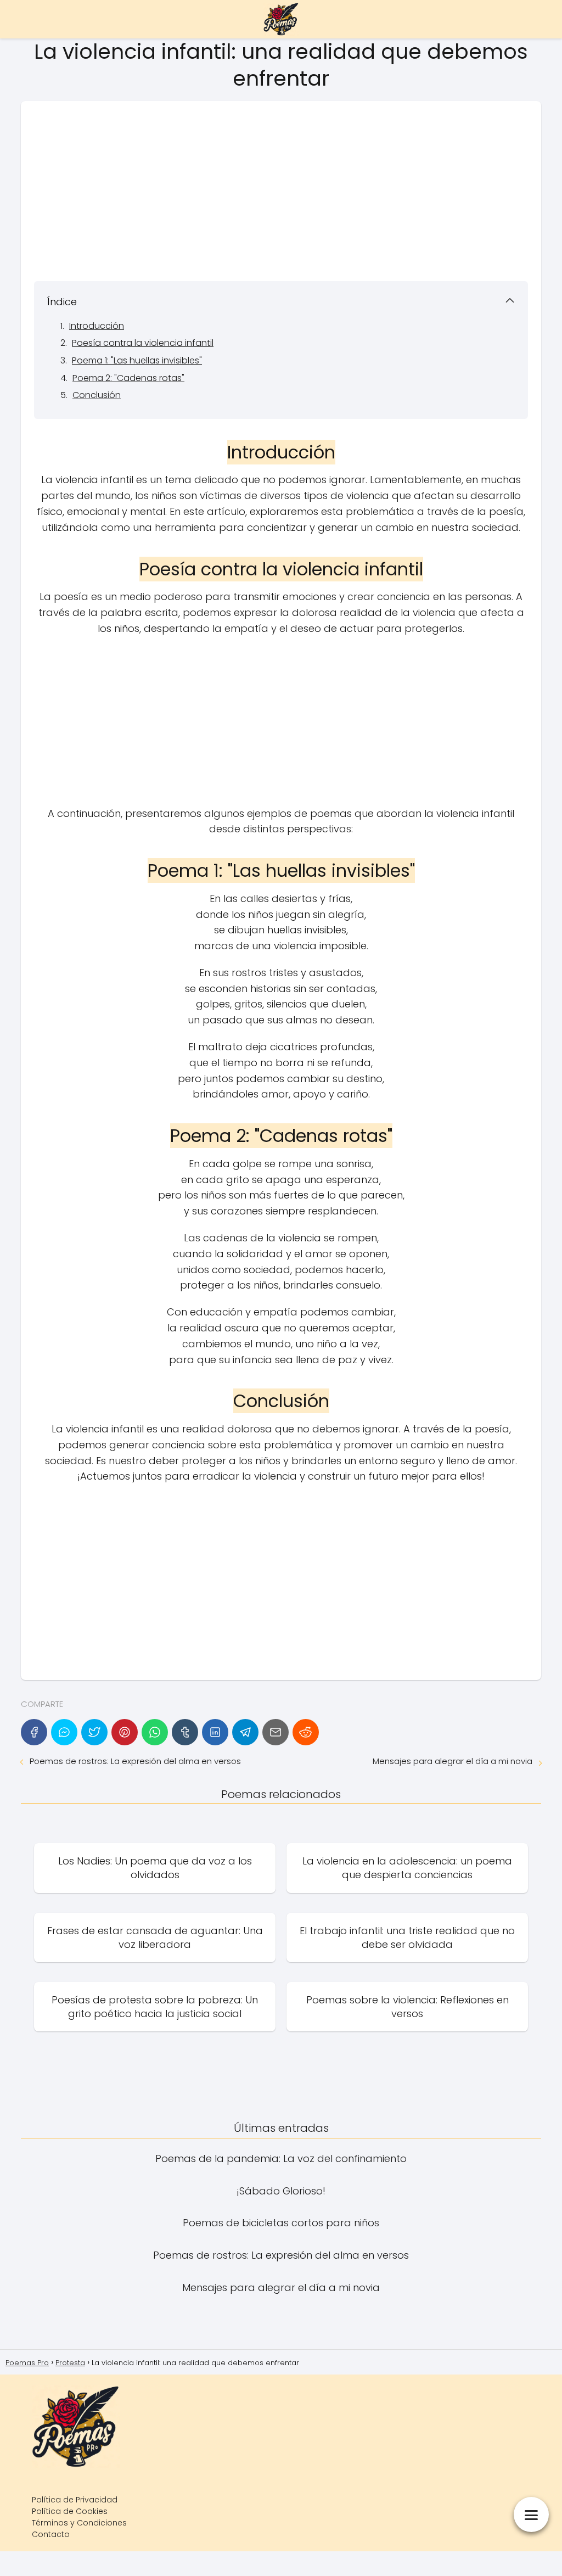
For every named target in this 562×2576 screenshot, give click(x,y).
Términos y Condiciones (79, 2523)
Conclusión (97, 395)
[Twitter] (94, 1732)
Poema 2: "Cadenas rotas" (128, 378)
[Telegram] (245, 1732)
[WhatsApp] (155, 1732)
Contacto (51, 2534)
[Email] (276, 1732)
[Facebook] (34, 1732)
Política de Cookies (70, 2511)
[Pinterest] (125, 1732)
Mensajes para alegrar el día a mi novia (453, 1761)
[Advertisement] (281, 191)
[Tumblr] (185, 1732)
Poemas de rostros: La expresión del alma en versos (135, 1761)
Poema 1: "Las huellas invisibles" (137, 360)
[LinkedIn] (215, 1732)
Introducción (97, 326)
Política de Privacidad (75, 2500)
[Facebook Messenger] (64, 1732)
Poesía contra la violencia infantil (143, 343)
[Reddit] (306, 1732)
